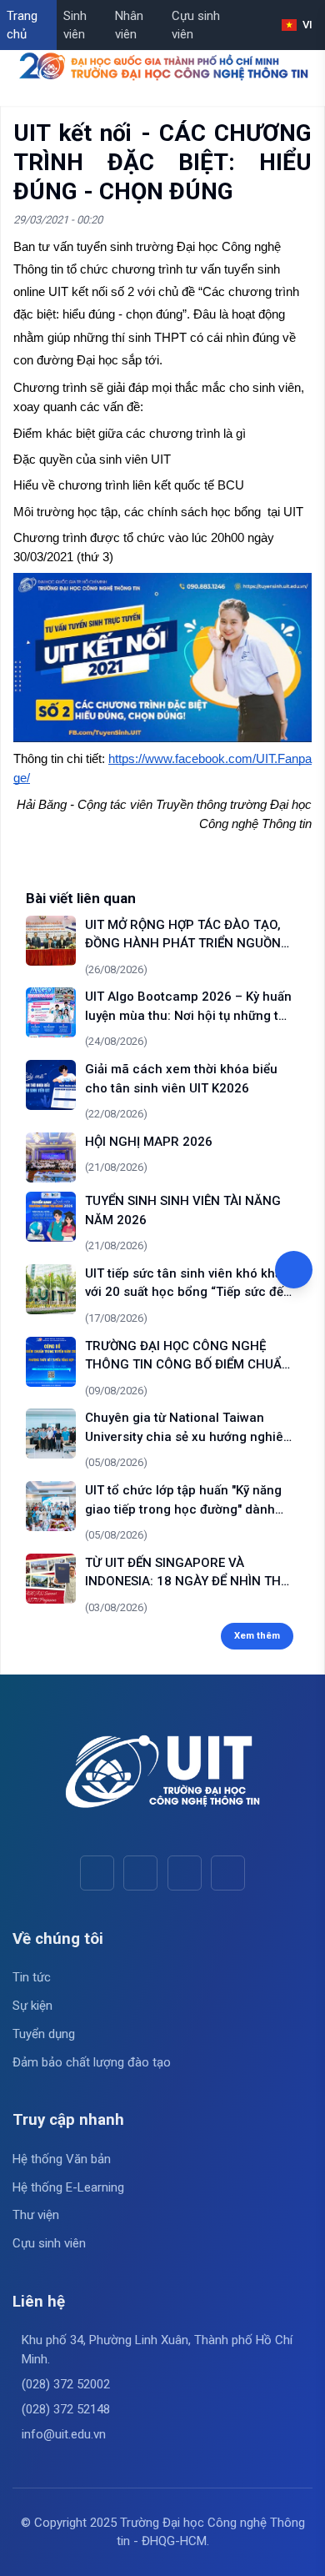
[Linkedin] (228, 1873)
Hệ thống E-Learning (68, 2187)
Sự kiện (32, 2006)
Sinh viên (75, 25)
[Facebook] (97, 1873)
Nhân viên (129, 25)
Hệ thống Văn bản (62, 2159)
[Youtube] (140, 1873)
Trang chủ (22, 25)
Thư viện (36, 2215)
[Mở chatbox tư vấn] (294, 1270)
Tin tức (32, 1977)
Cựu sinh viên (196, 25)
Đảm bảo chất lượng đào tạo (92, 2062)
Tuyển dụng (44, 2034)
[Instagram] (185, 1873)
